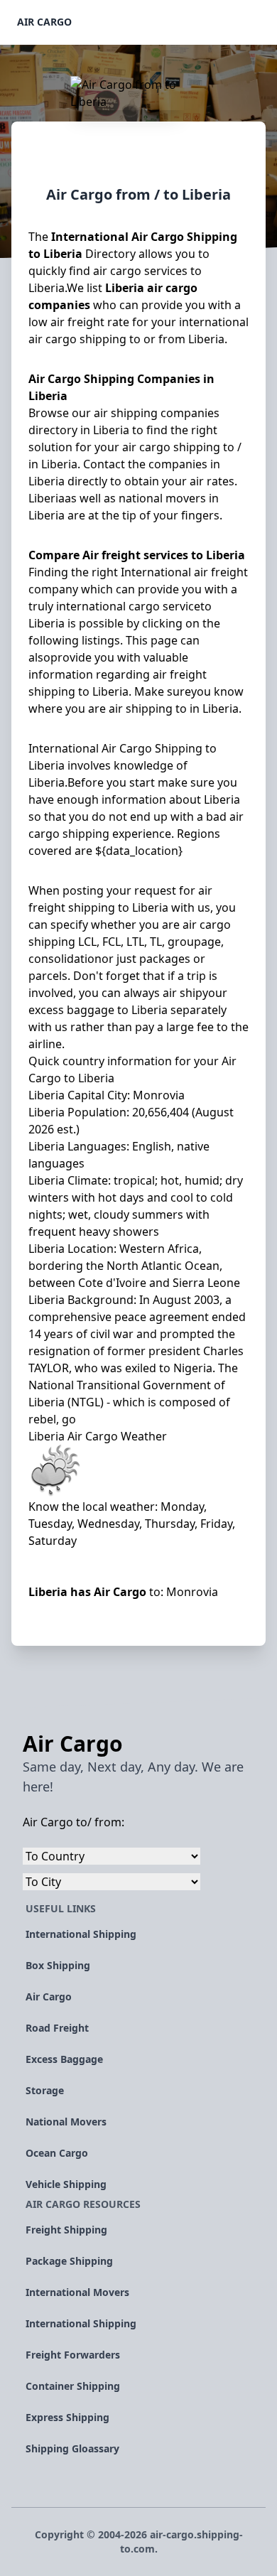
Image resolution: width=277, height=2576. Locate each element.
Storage (45, 2090)
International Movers (77, 2292)
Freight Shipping (66, 2230)
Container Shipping (73, 2386)
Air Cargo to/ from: (74, 1822)
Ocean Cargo (57, 2153)
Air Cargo (44, 22)
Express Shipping (67, 2417)
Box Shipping (58, 1965)
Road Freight (57, 2028)
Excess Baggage (64, 2059)
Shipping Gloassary (72, 2448)
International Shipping (81, 1934)
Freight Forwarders (73, 2355)
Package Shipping (69, 2261)
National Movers (66, 2122)
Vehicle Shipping (66, 2184)
